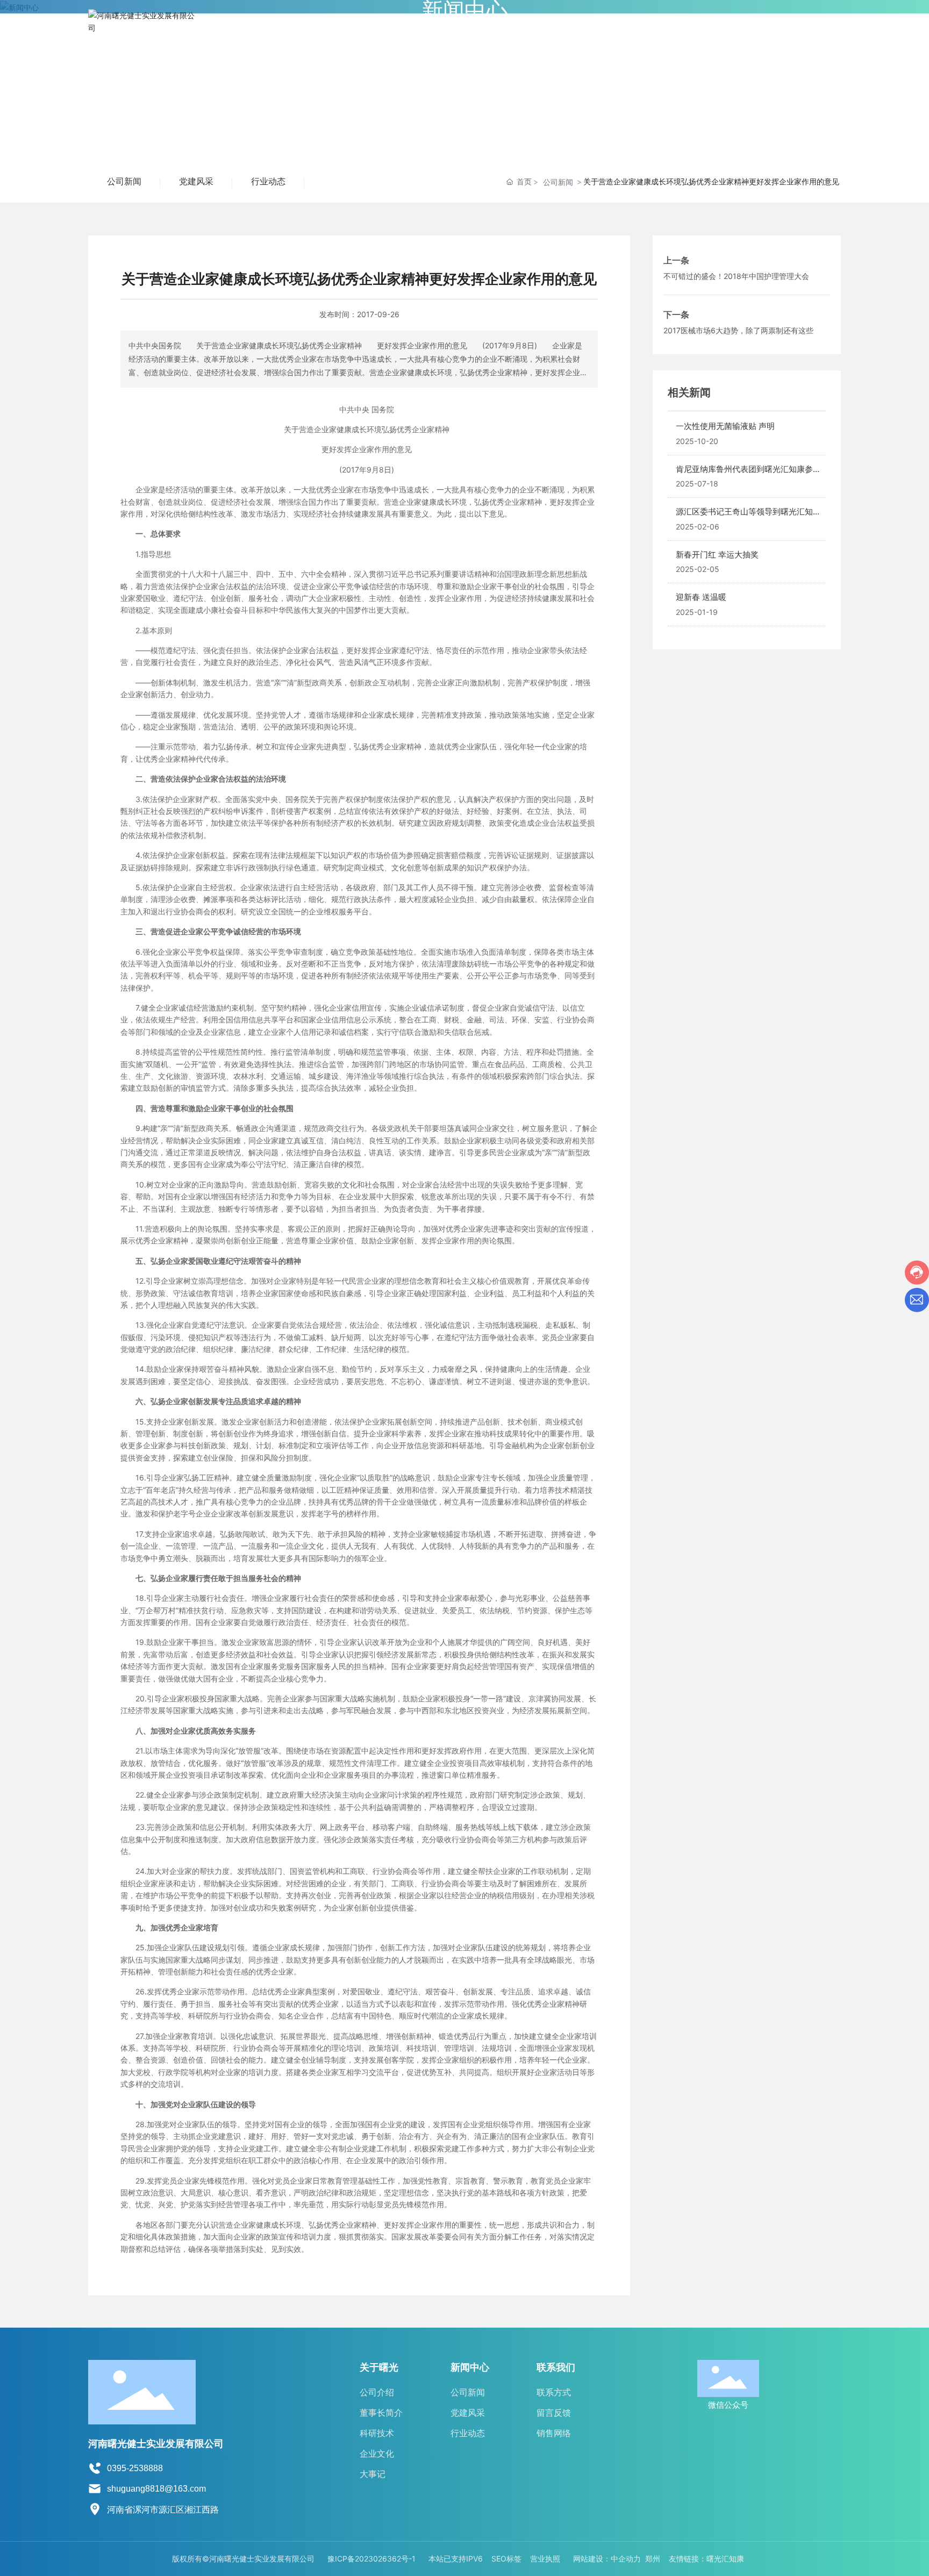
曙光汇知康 (725, 2559)
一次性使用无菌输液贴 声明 (725, 426)
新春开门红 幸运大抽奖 (717, 554)
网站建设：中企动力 (607, 2559)
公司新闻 (124, 181)
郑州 (653, 2559)
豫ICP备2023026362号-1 (371, 2559)
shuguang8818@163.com (156, 2489)
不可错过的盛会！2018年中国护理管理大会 (736, 276)
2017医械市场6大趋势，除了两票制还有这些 (738, 330)
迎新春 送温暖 (701, 597)
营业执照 (545, 2559)
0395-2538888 (135, 2468)
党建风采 (196, 181)
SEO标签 (506, 2559)
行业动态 (268, 181)
